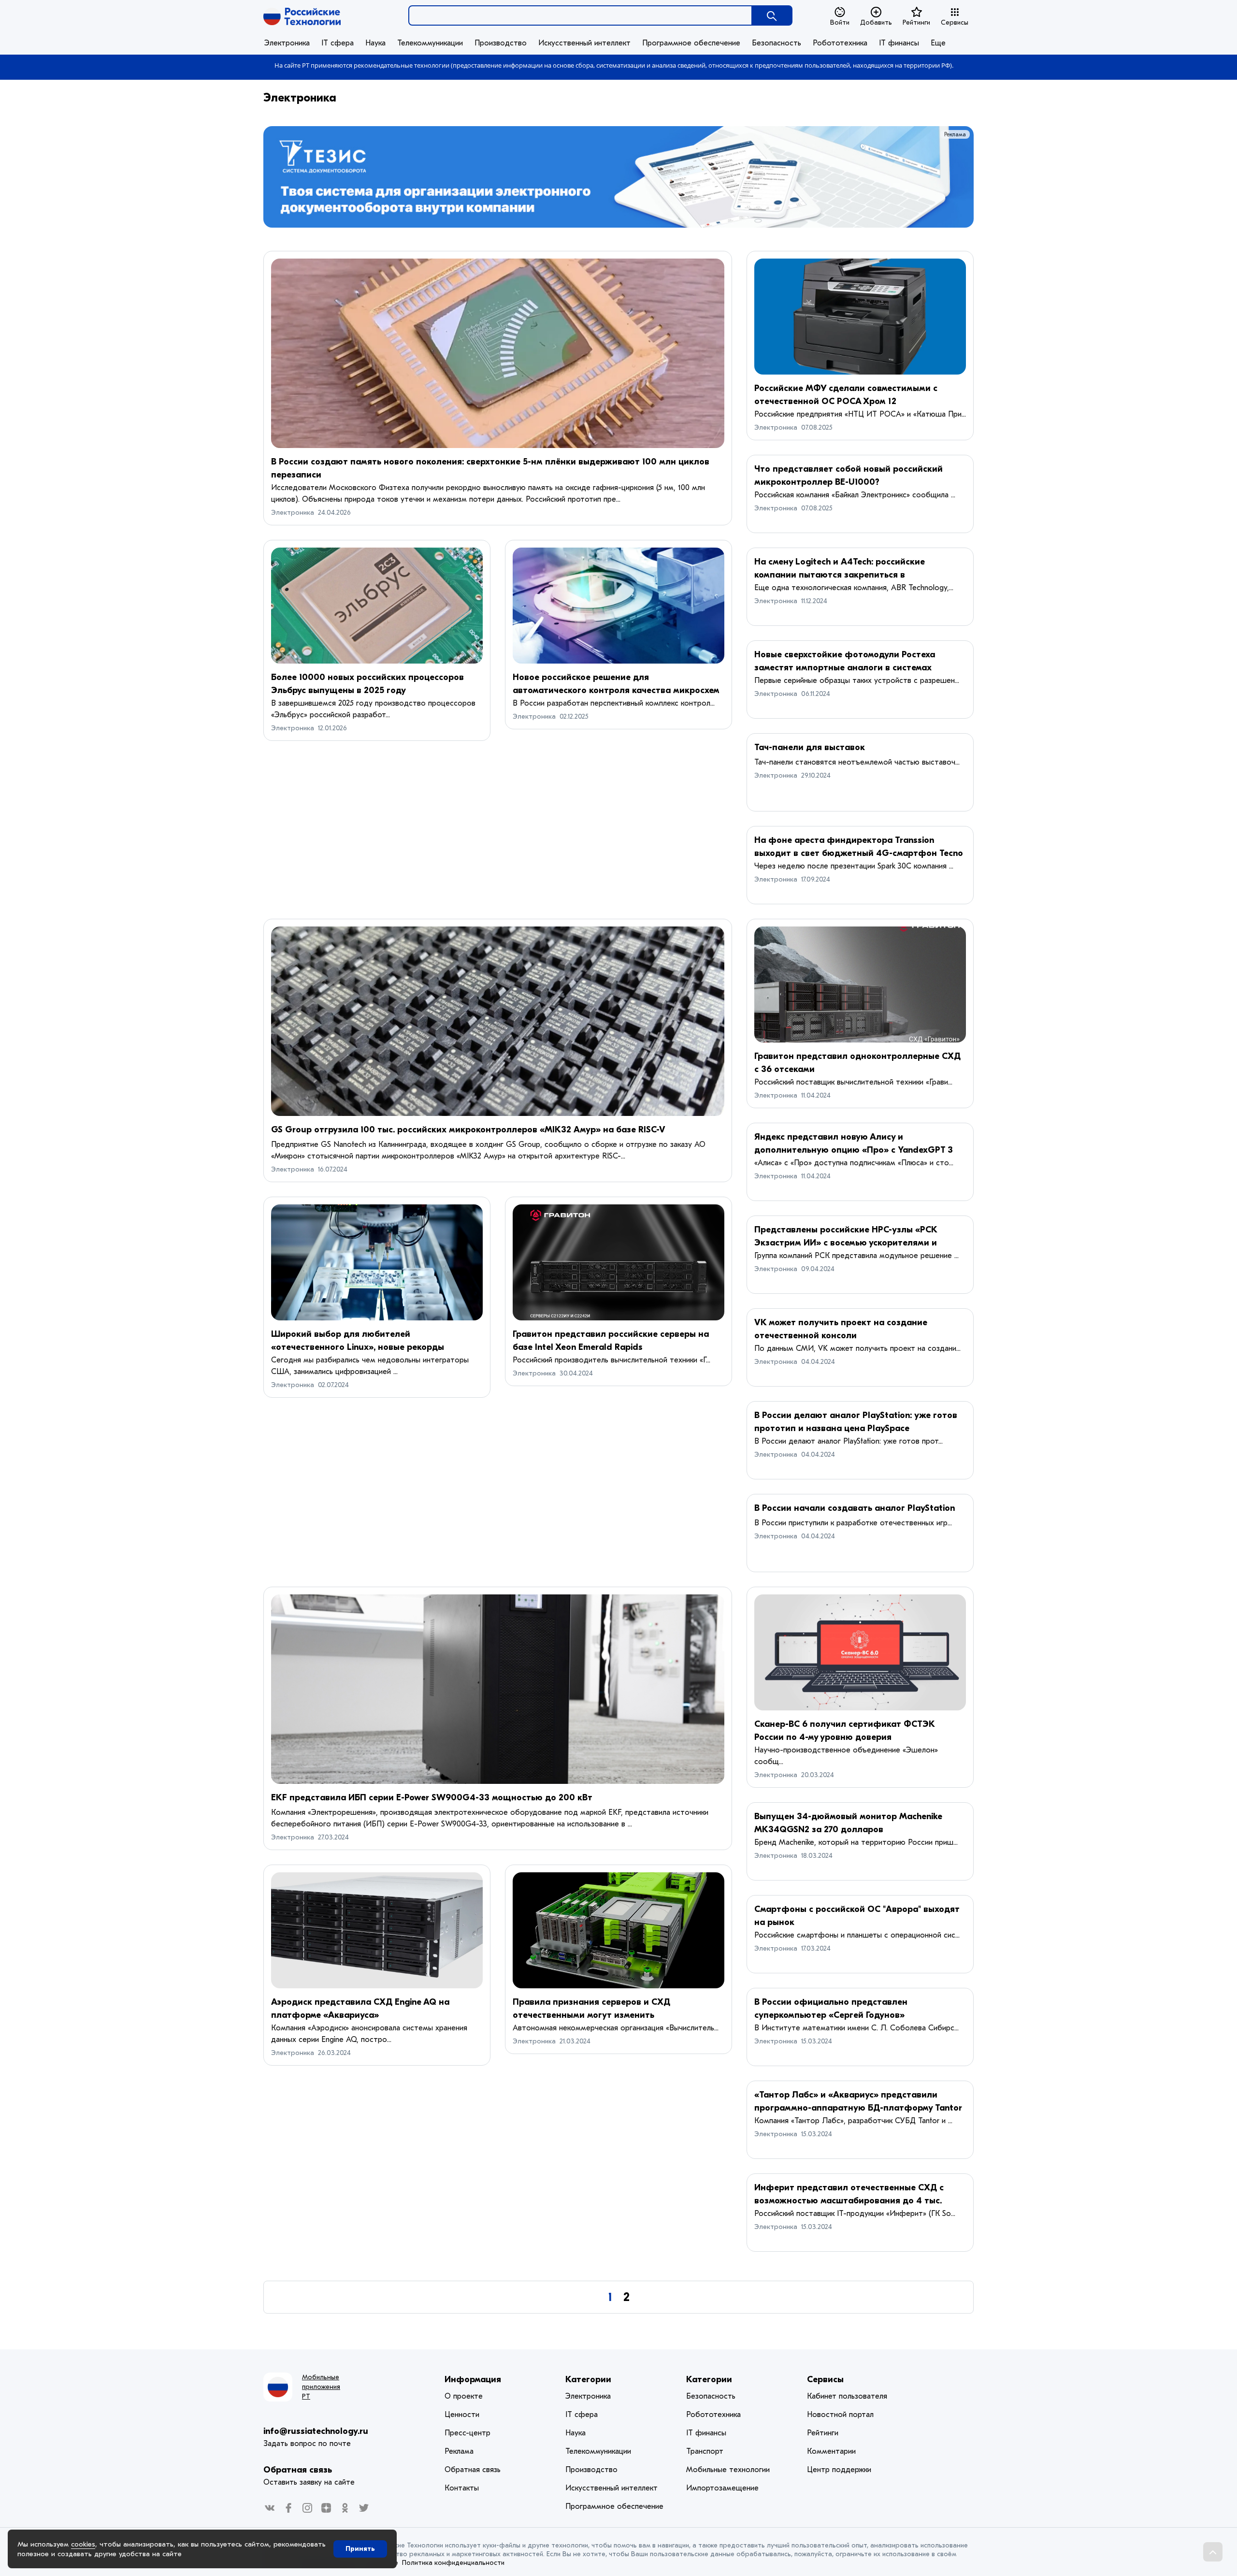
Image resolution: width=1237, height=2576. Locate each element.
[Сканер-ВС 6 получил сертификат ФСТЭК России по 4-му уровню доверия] (860, 1652)
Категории (588, 2380)
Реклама (955, 134)
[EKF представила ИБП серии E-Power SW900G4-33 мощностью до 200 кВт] (498, 1689)
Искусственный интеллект (584, 43)
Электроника (287, 43)
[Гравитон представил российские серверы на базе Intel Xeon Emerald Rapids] (618, 1262)
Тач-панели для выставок (810, 747)
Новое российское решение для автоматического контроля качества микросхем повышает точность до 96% (616, 690)
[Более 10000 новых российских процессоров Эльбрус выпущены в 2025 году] (377, 606)
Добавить (876, 22)
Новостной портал (840, 2415)
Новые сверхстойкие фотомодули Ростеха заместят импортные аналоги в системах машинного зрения (845, 668)
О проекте (464, 2396)
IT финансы (899, 43)
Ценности (462, 2415)
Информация (473, 2380)
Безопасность (777, 43)
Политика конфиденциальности (453, 2563)
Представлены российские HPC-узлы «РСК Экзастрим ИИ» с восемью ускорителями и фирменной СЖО (846, 1243)
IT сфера (338, 43)
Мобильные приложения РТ (321, 2387)
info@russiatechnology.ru (316, 2431)
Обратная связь (298, 2470)
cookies (83, 2544)
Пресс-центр (467, 2433)
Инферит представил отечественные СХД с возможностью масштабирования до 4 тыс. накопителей (849, 2201)
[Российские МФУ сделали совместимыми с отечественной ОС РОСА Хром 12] (860, 317)
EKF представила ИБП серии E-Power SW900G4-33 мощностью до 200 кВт (432, 1798)
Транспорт (705, 2451)
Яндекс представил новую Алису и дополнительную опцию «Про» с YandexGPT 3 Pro (854, 1150)
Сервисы (955, 22)
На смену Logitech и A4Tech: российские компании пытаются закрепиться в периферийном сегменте (840, 575)
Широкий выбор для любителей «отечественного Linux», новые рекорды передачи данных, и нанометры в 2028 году (366, 1347)
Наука (375, 43)
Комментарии (831, 2451)
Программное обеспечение (691, 43)
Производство (501, 43)
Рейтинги (916, 22)
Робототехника (840, 43)
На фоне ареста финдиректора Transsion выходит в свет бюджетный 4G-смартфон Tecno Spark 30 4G (859, 853)
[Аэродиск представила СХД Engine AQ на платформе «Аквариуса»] (377, 1930)
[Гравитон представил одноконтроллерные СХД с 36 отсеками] (860, 984)
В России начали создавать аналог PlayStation (855, 1508)
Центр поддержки (839, 2470)
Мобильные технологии (728, 2470)
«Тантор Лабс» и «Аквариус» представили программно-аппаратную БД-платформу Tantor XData (858, 2108)
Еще (938, 43)
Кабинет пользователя (847, 2396)
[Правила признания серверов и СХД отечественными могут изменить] (618, 1930)
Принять (360, 2549)
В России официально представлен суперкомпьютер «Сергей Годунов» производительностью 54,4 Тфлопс (831, 2015)
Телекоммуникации (430, 43)
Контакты (462, 2488)
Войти (840, 22)
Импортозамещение (722, 2488)
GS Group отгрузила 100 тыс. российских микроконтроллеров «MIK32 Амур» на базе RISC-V (468, 1130)
